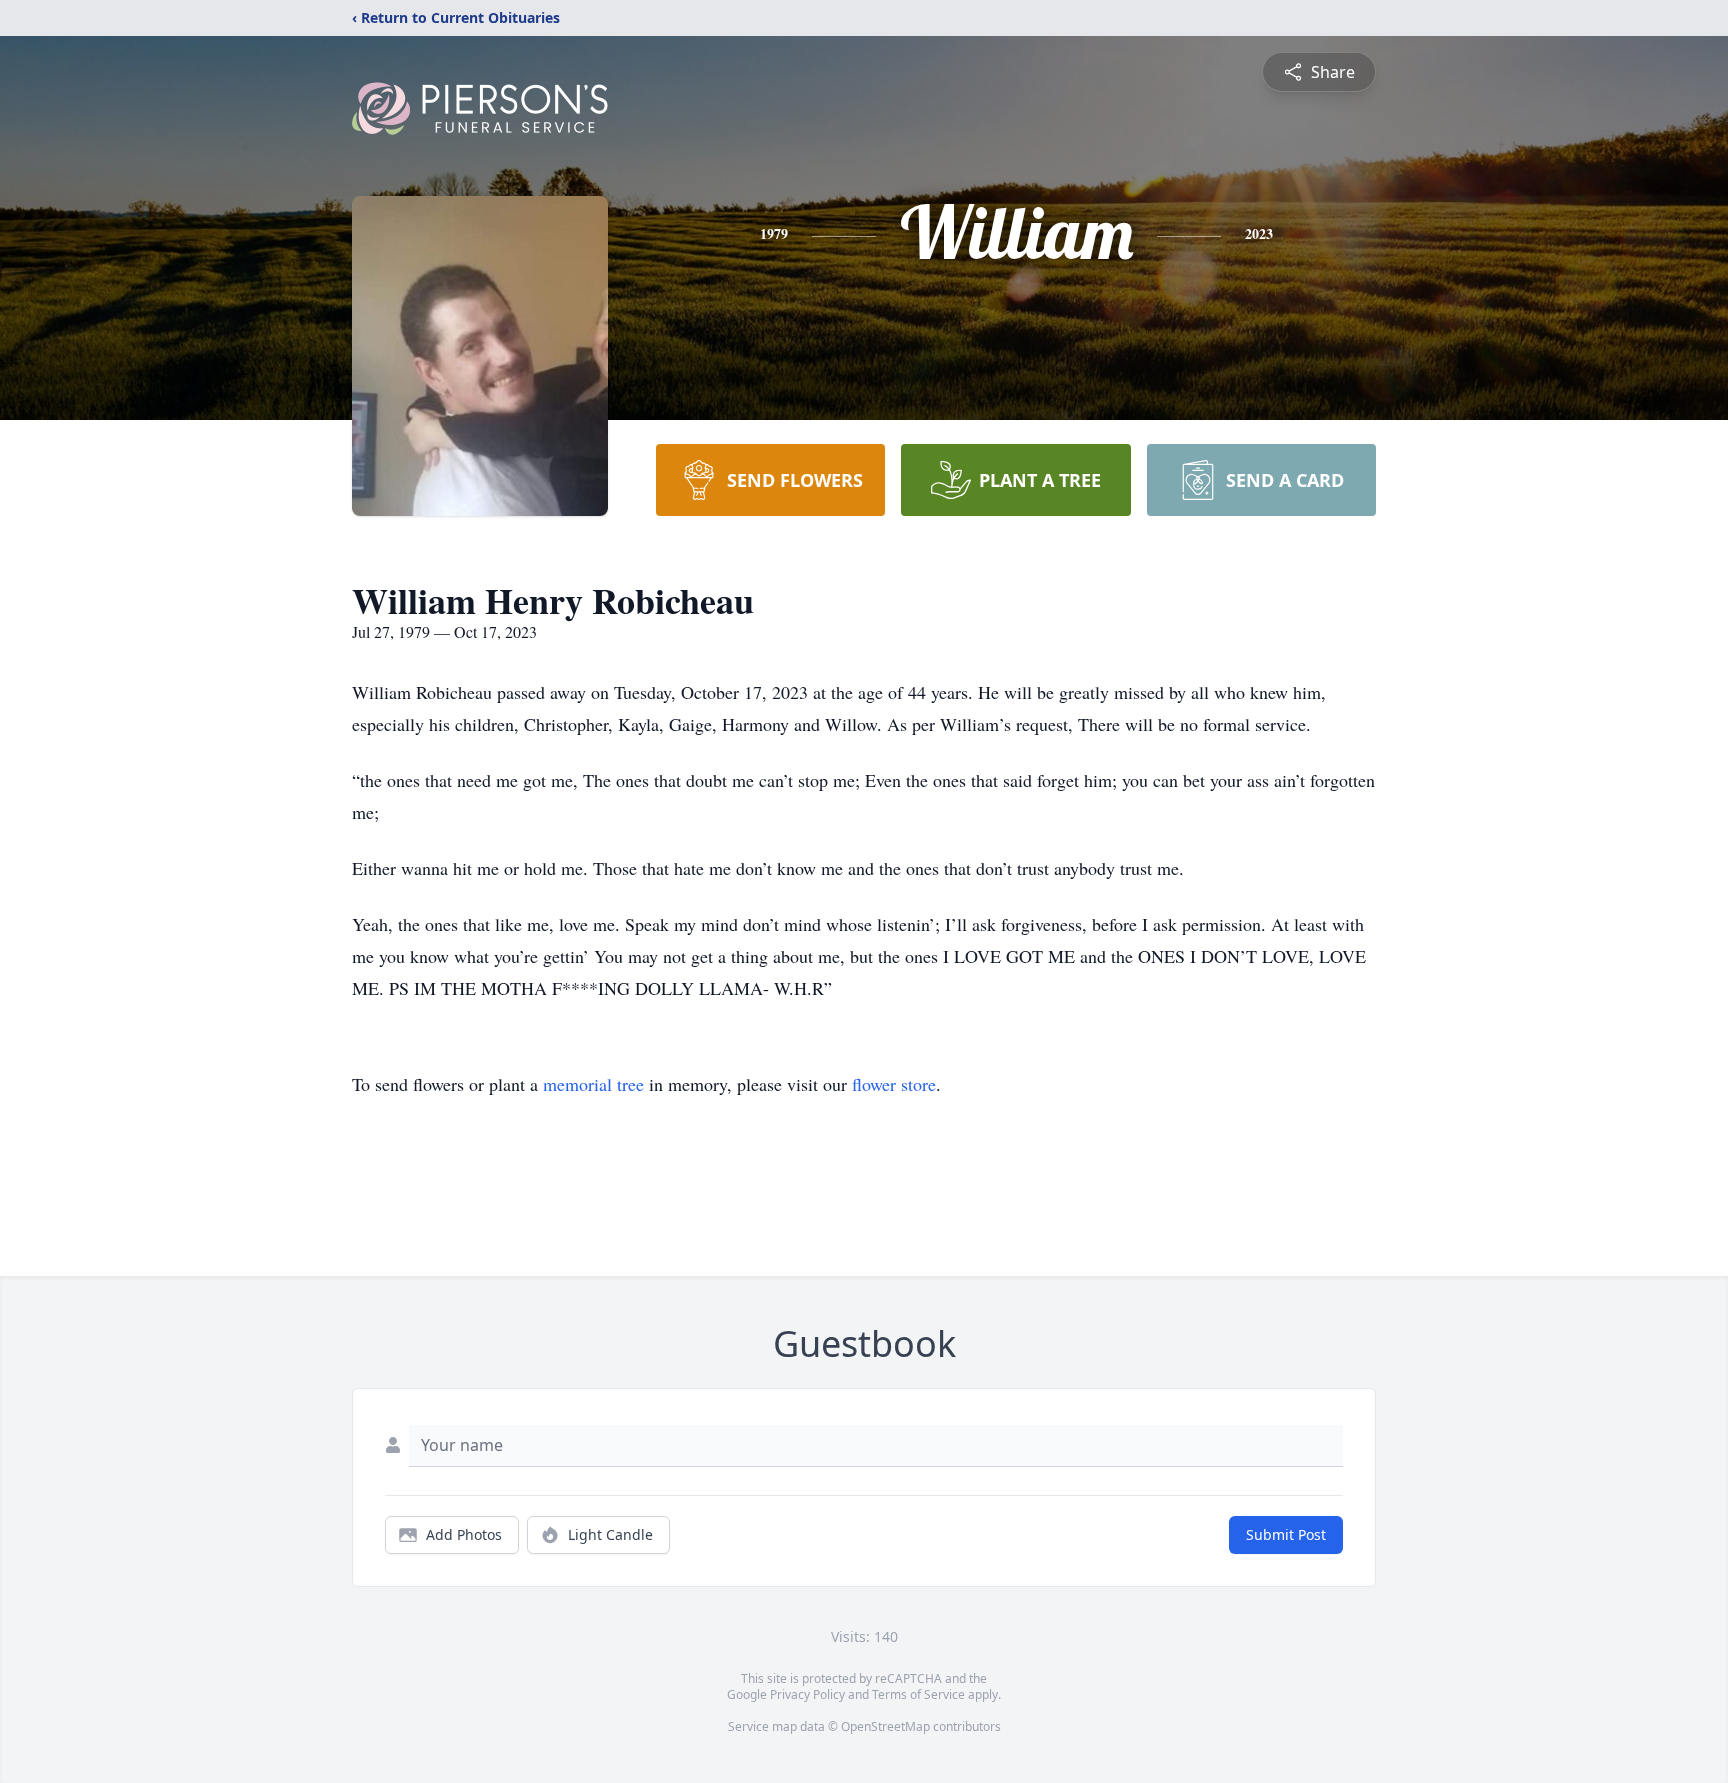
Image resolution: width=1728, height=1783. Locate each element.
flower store (894, 1084)
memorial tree (593, 1084)
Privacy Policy (807, 1694)
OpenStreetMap (885, 1726)
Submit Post (1286, 1534)
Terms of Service (918, 1694)
